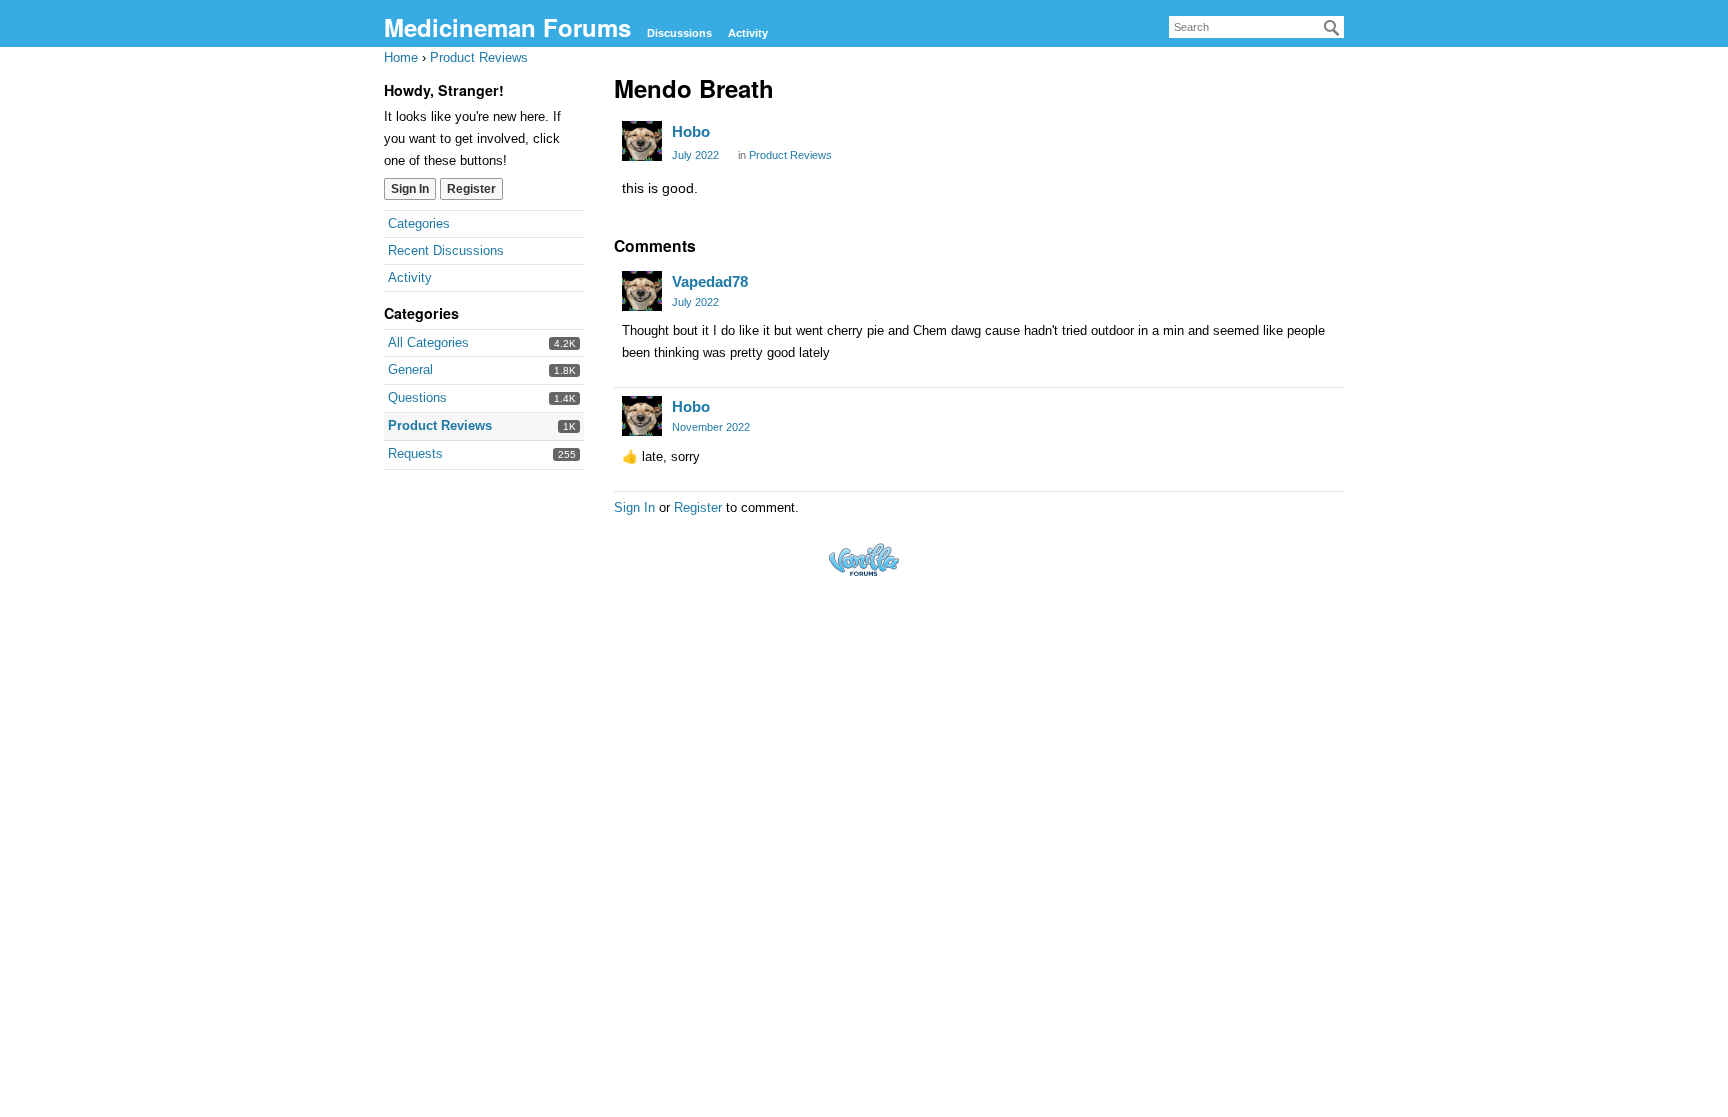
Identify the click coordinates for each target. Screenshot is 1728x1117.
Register (471, 189)
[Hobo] (642, 141)
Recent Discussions (446, 250)
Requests (415, 453)
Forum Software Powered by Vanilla (864, 559)
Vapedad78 (710, 281)
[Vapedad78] (642, 291)
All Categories (428, 342)
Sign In (410, 189)
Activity (748, 33)
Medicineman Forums (507, 27)
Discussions (679, 33)
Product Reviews (440, 425)
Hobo (691, 131)
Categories (419, 223)
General (410, 369)
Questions (417, 397)
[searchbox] (1256, 27)
